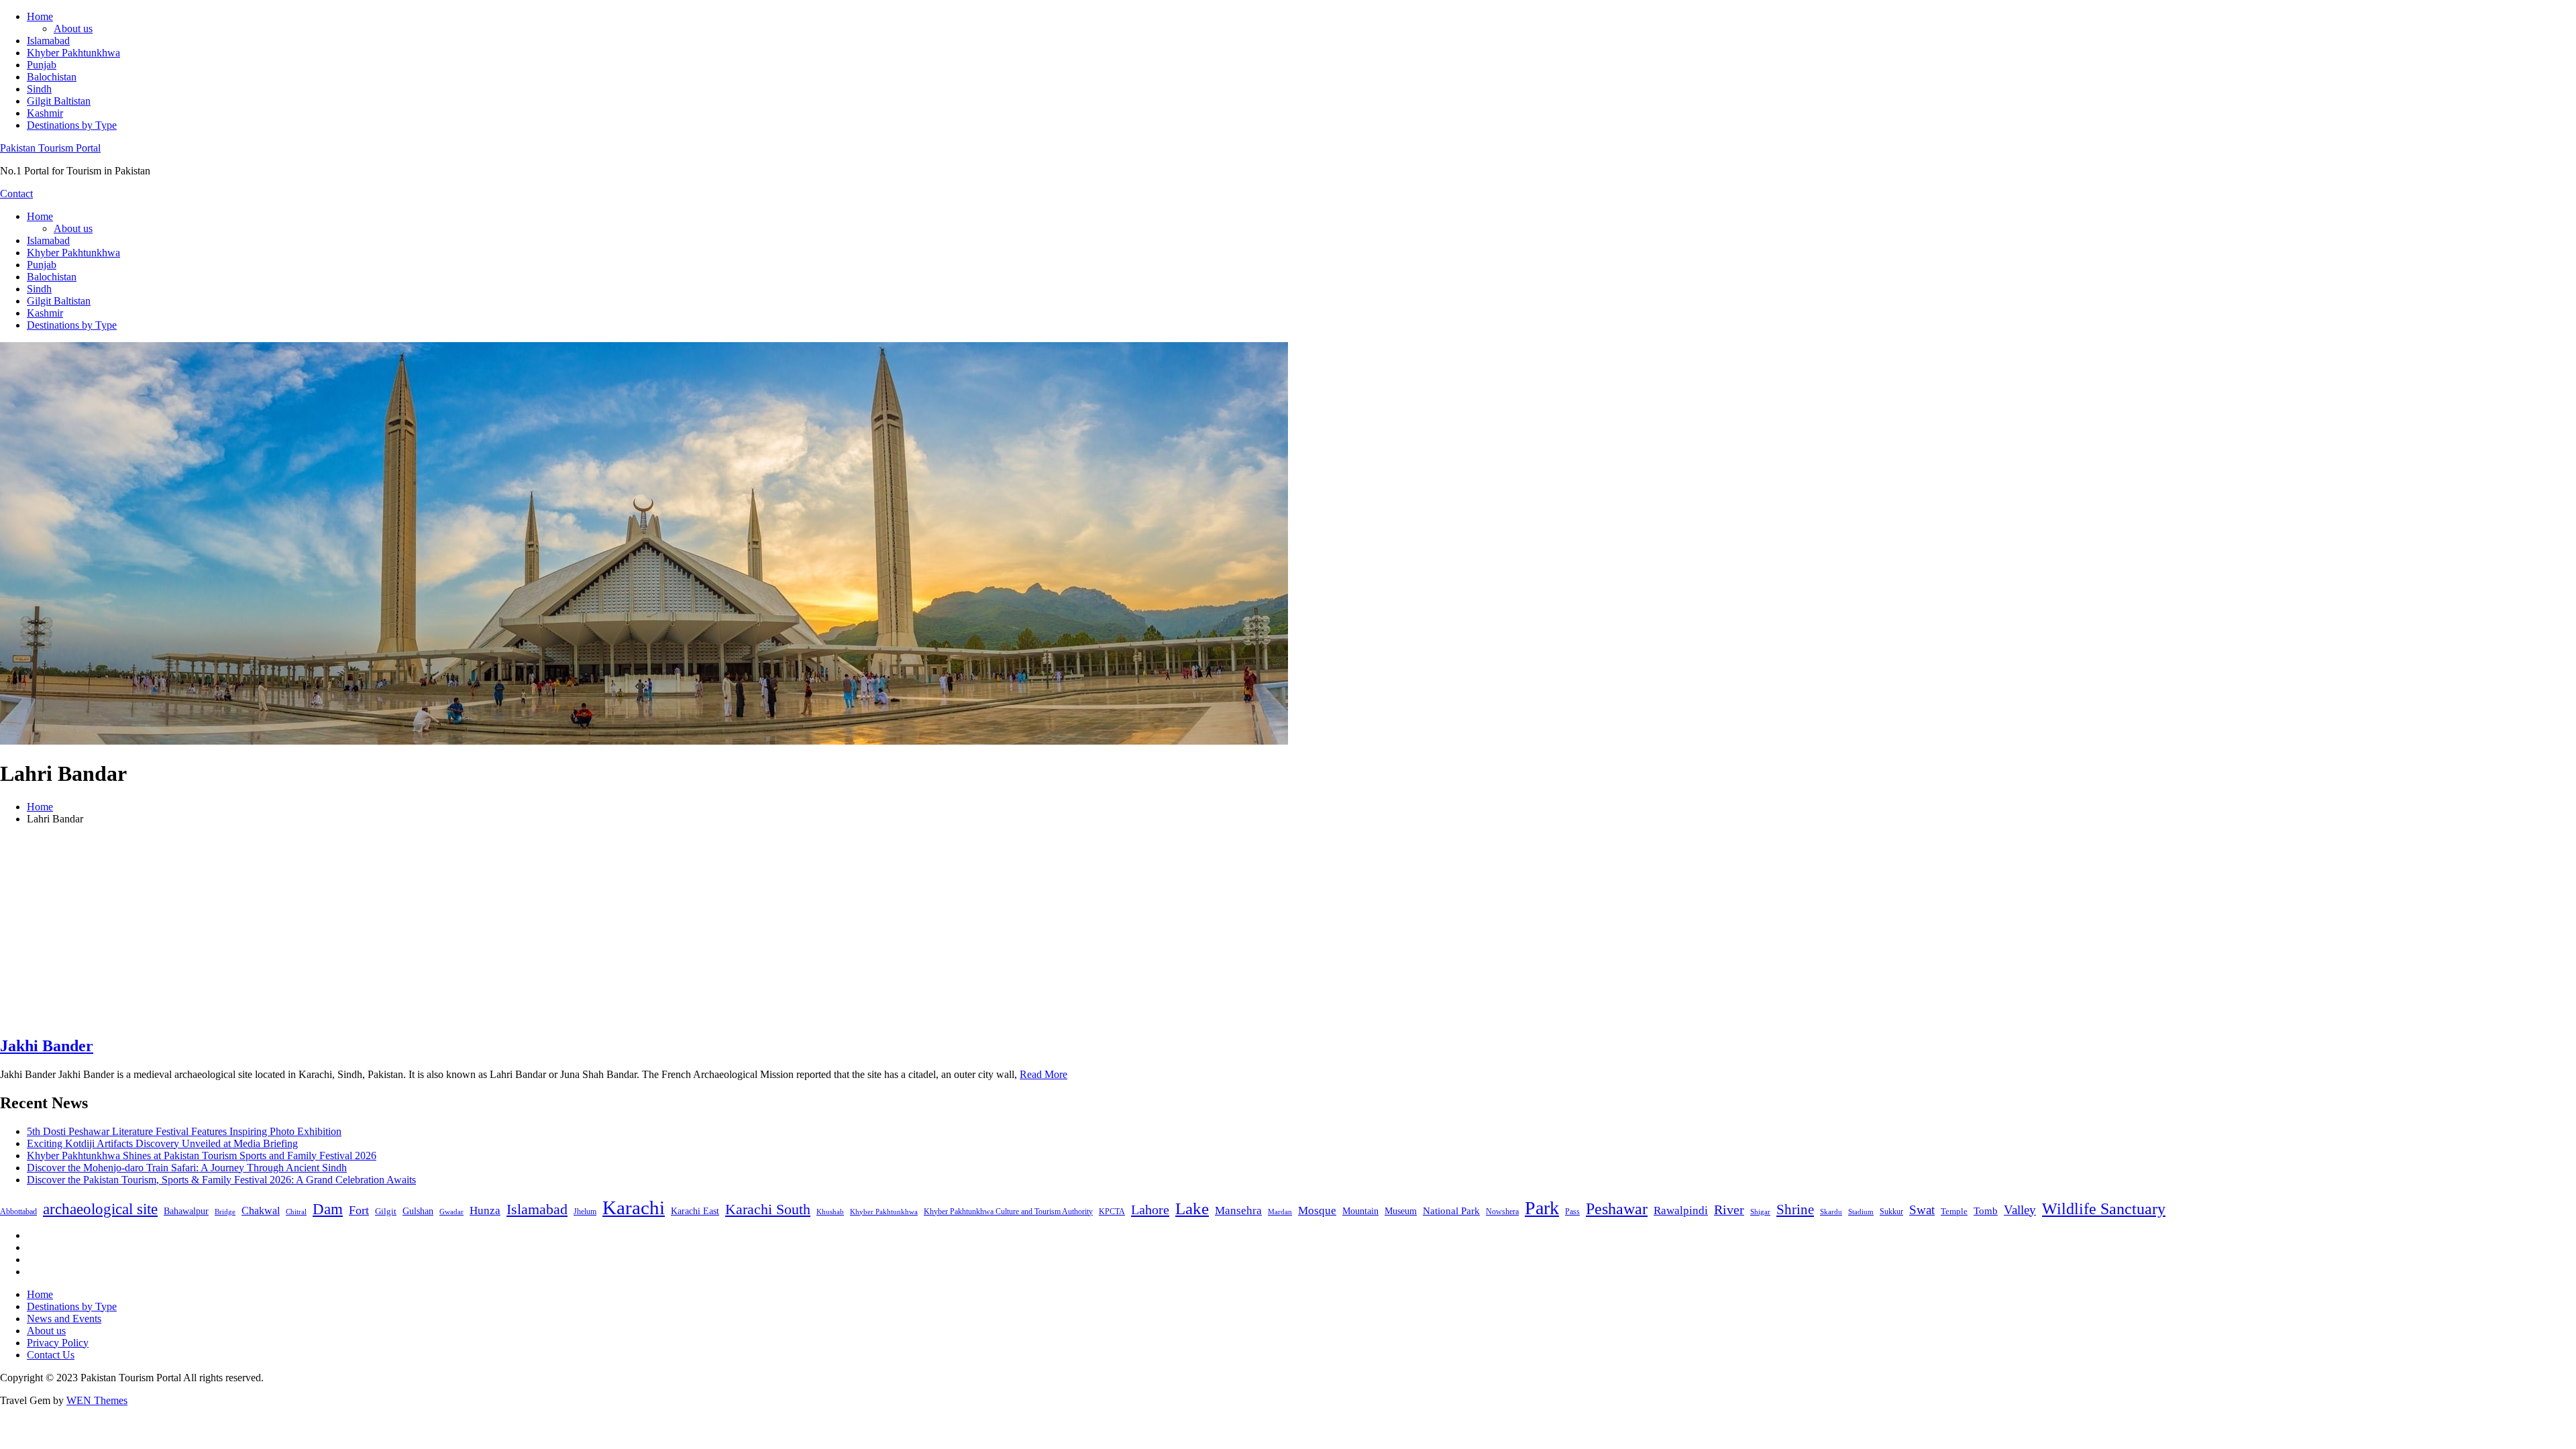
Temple (1954, 1211)
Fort (359, 1210)
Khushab (830, 1212)
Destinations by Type (72, 125)
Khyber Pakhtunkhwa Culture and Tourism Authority (1008, 1212)
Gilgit (386, 1211)
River (1729, 1210)
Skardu (1831, 1212)
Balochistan (52, 77)
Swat (1922, 1210)
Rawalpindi (1681, 1211)
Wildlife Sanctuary (2104, 1209)
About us (73, 29)
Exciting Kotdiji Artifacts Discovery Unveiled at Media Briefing (162, 1143)
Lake (1192, 1209)
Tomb (1986, 1211)
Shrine (1795, 1210)
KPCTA (1112, 1212)
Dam (328, 1209)
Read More (1043, 1074)
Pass (1572, 1212)
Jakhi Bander (47, 1046)
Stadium (1861, 1212)
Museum (1401, 1211)
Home (40, 16)
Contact (16, 194)
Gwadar (451, 1212)
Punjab (42, 65)
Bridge (225, 1212)
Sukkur (1891, 1212)
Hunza (485, 1211)
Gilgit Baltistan (59, 101)
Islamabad (48, 41)
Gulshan (418, 1211)
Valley (2020, 1210)
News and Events (64, 1319)
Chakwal (261, 1211)
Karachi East (695, 1211)
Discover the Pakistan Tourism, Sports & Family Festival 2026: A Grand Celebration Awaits (221, 1180)
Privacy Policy (58, 1343)
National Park (1451, 1211)
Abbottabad (18, 1212)
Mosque (1317, 1211)
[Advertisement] (1288, 930)
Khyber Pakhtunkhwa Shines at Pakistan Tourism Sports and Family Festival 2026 (202, 1156)
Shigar (1760, 1212)
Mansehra (1238, 1211)
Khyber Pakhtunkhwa (73, 53)
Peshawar (1617, 1209)
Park (1542, 1208)
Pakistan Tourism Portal (50, 148)
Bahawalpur (186, 1211)
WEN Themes (97, 1400)
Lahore (1150, 1210)
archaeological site (100, 1209)
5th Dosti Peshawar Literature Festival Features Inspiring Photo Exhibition (184, 1131)
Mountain (1360, 1211)
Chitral (296, 1212)
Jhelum (585, 1212)
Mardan (1280, 1212)
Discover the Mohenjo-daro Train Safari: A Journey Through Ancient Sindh (187, 1168)
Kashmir (45, 113)
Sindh (39, 89)
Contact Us (51, 1355)
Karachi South (768, 1210)
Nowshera (1502, 1212)
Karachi (634, 1207)
